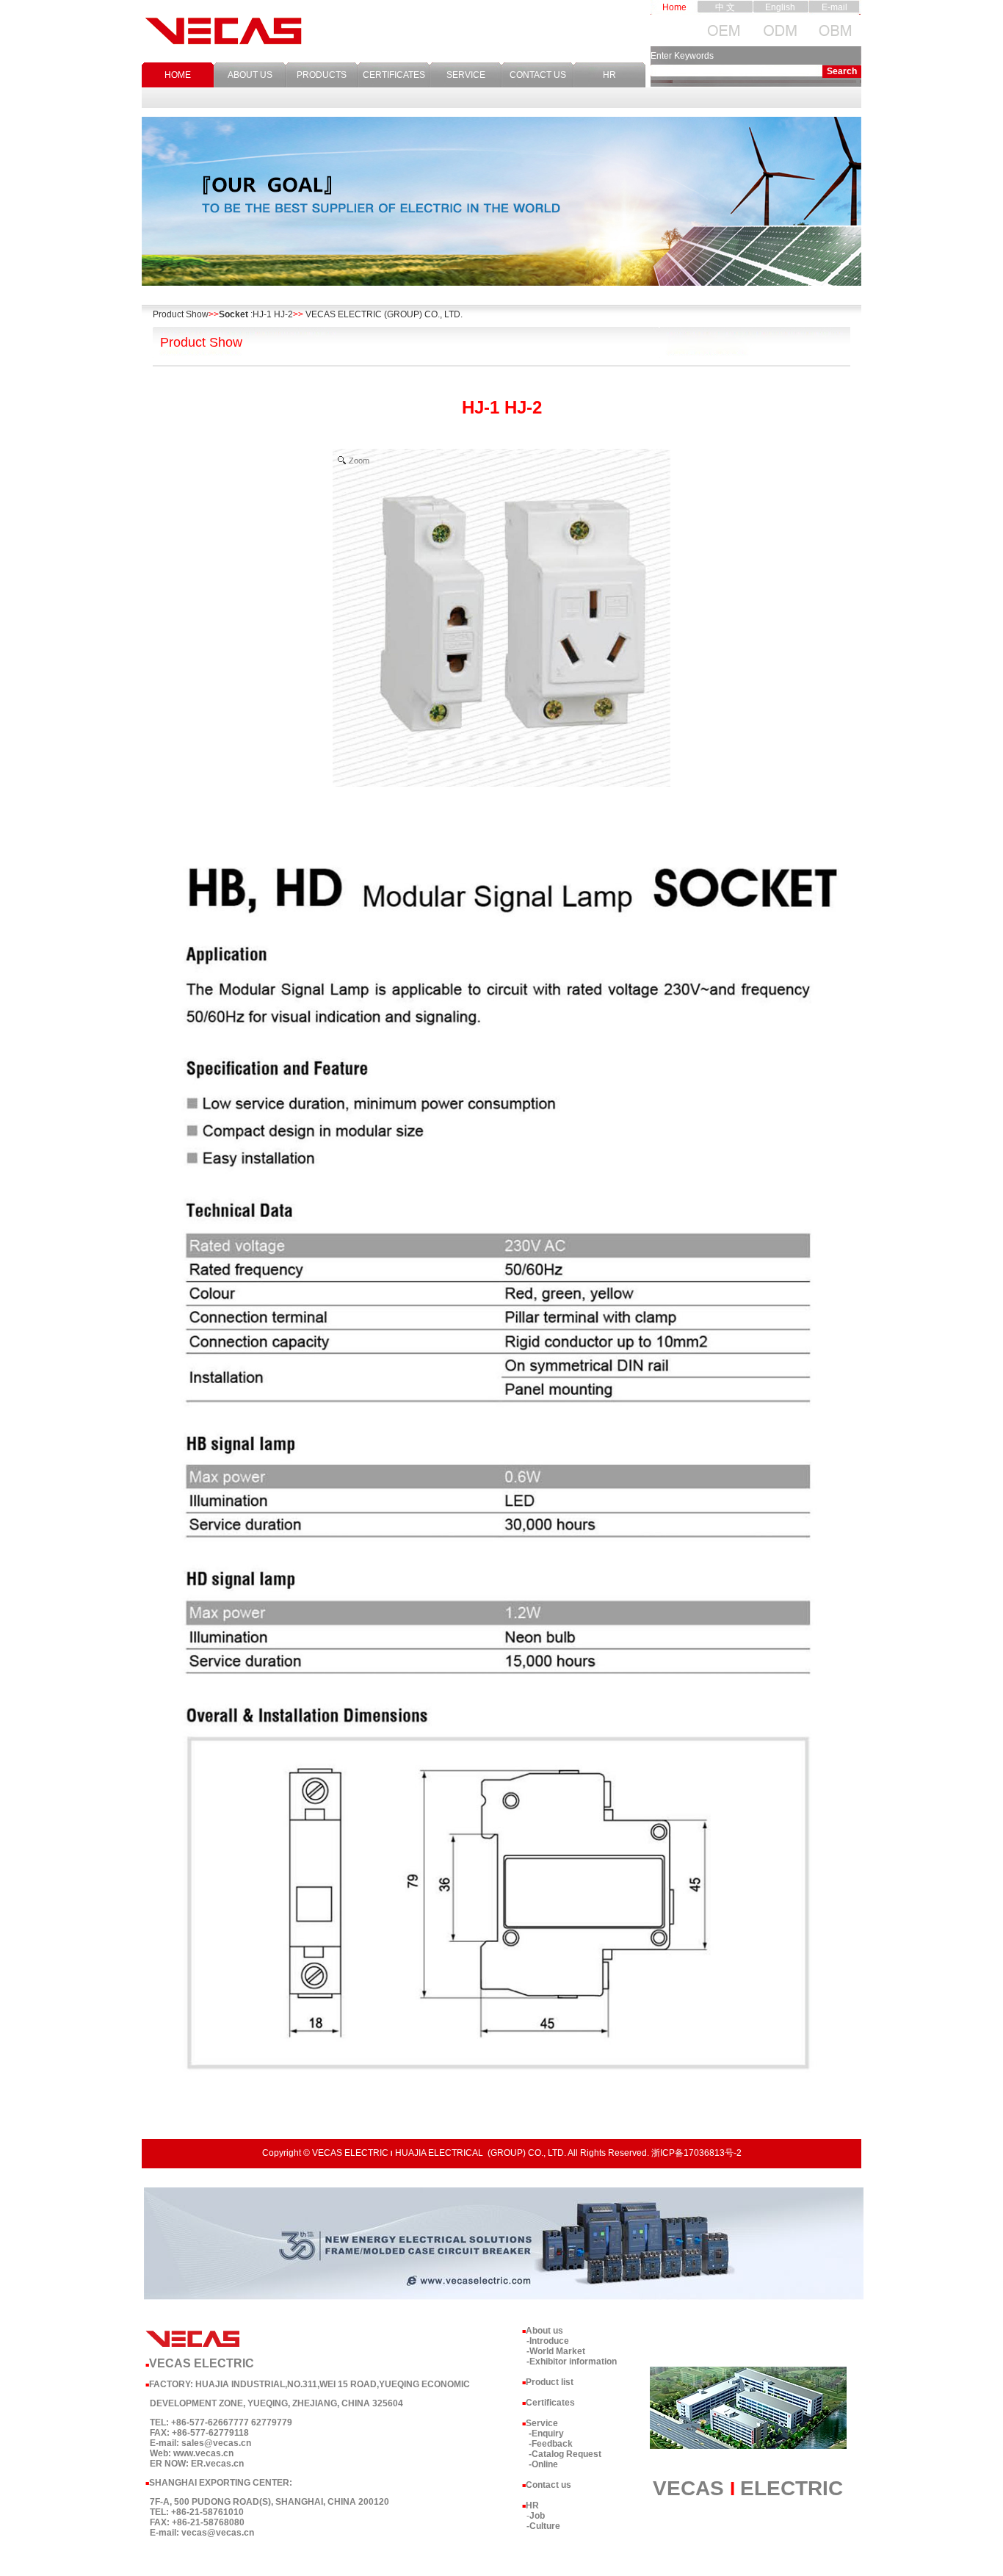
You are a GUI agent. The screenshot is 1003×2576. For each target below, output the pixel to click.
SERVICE (466, 75)
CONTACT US (538, 75)
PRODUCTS (322, 75)
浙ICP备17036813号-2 (696, 2153)
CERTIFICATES (394, 75)
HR (609, 75)
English (780, 7)
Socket (233, 314)
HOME (178, 75)
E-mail (834, 7)
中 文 (725, 7)
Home (674, 7)
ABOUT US (250, 75)
